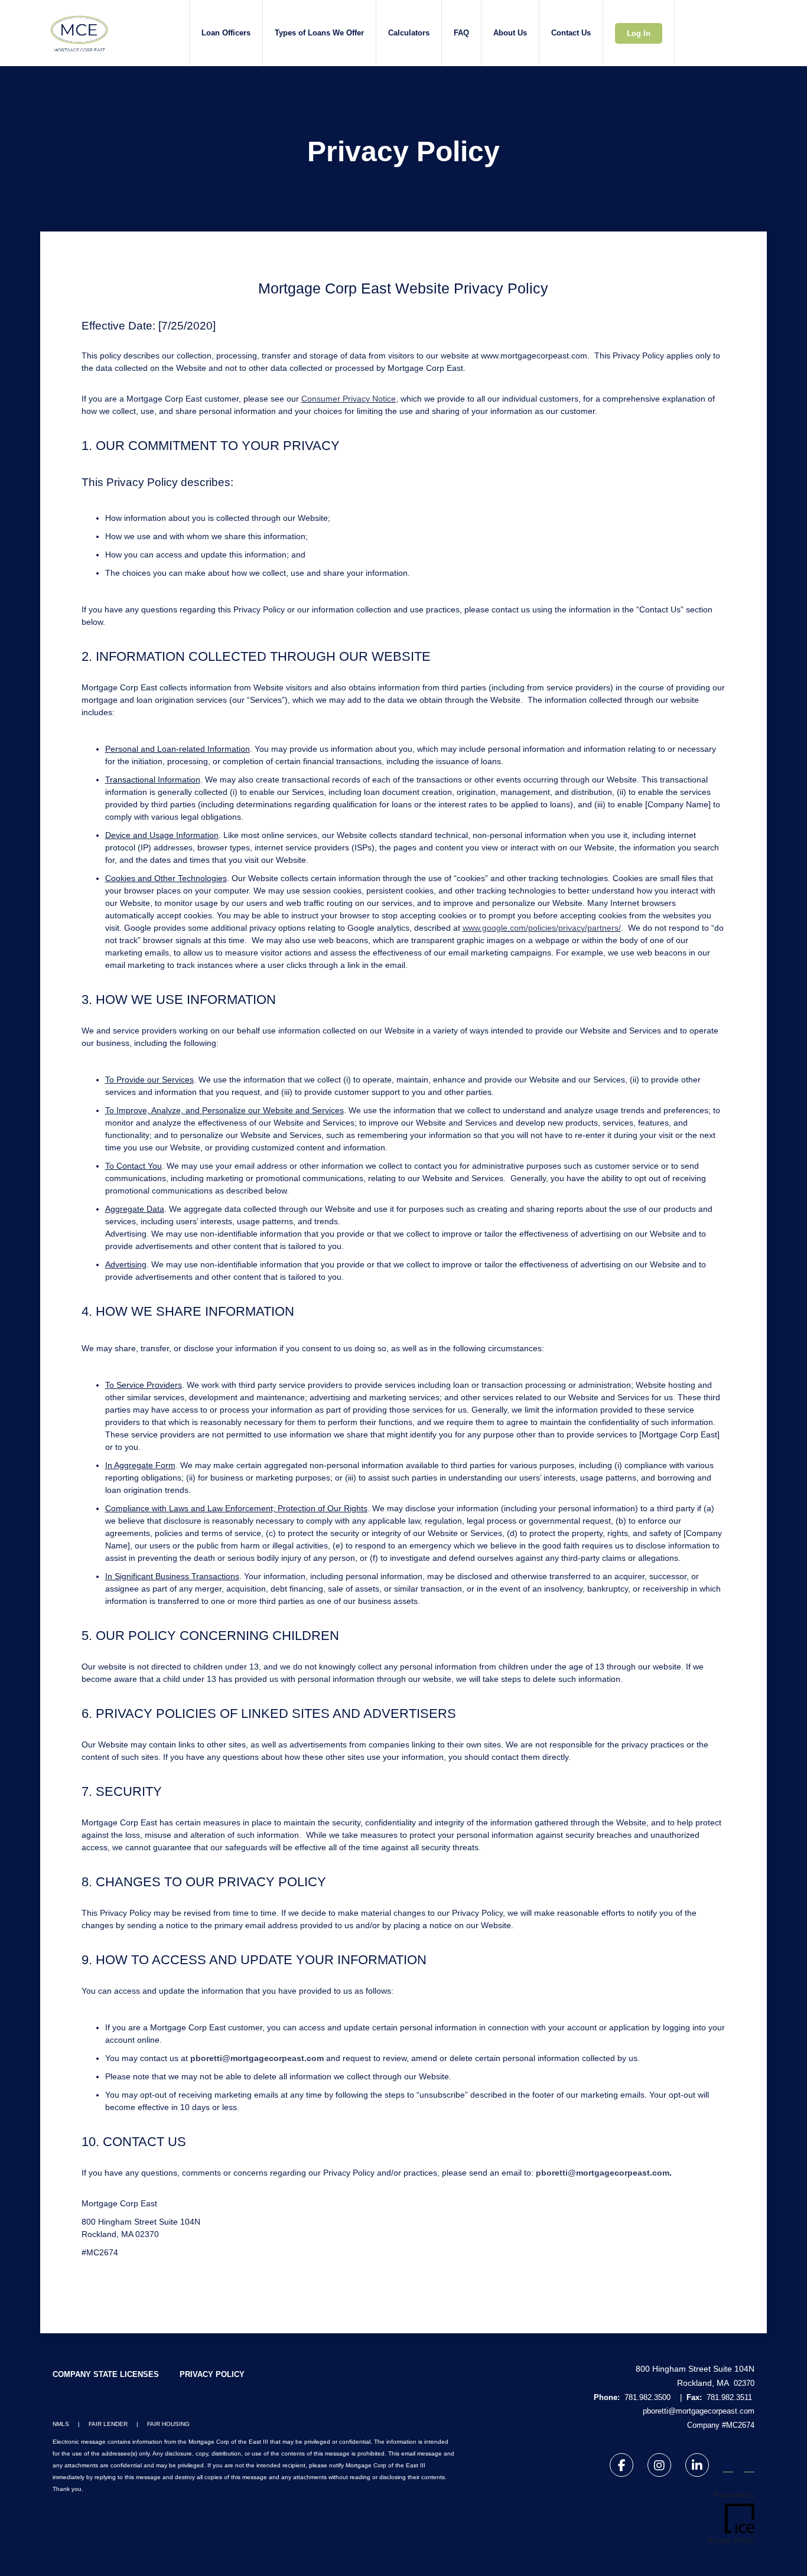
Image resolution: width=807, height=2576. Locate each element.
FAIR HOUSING (168, 2424)
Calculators (409, 33)
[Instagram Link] (659, 2467)
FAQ (461, 33)
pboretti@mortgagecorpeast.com (257, 2058)
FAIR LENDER (108, 2424)
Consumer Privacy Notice (349, 399)
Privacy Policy (212, 2374)
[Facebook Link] (621, 2467)
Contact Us (571, 33)
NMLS (61, 2424)
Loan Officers (226, 33)
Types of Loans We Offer (319, 33)
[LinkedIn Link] (697, 2467)
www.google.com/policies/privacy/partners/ (542, 928)
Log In (639, 33)
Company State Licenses (106, 2374)
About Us (510, 33)
